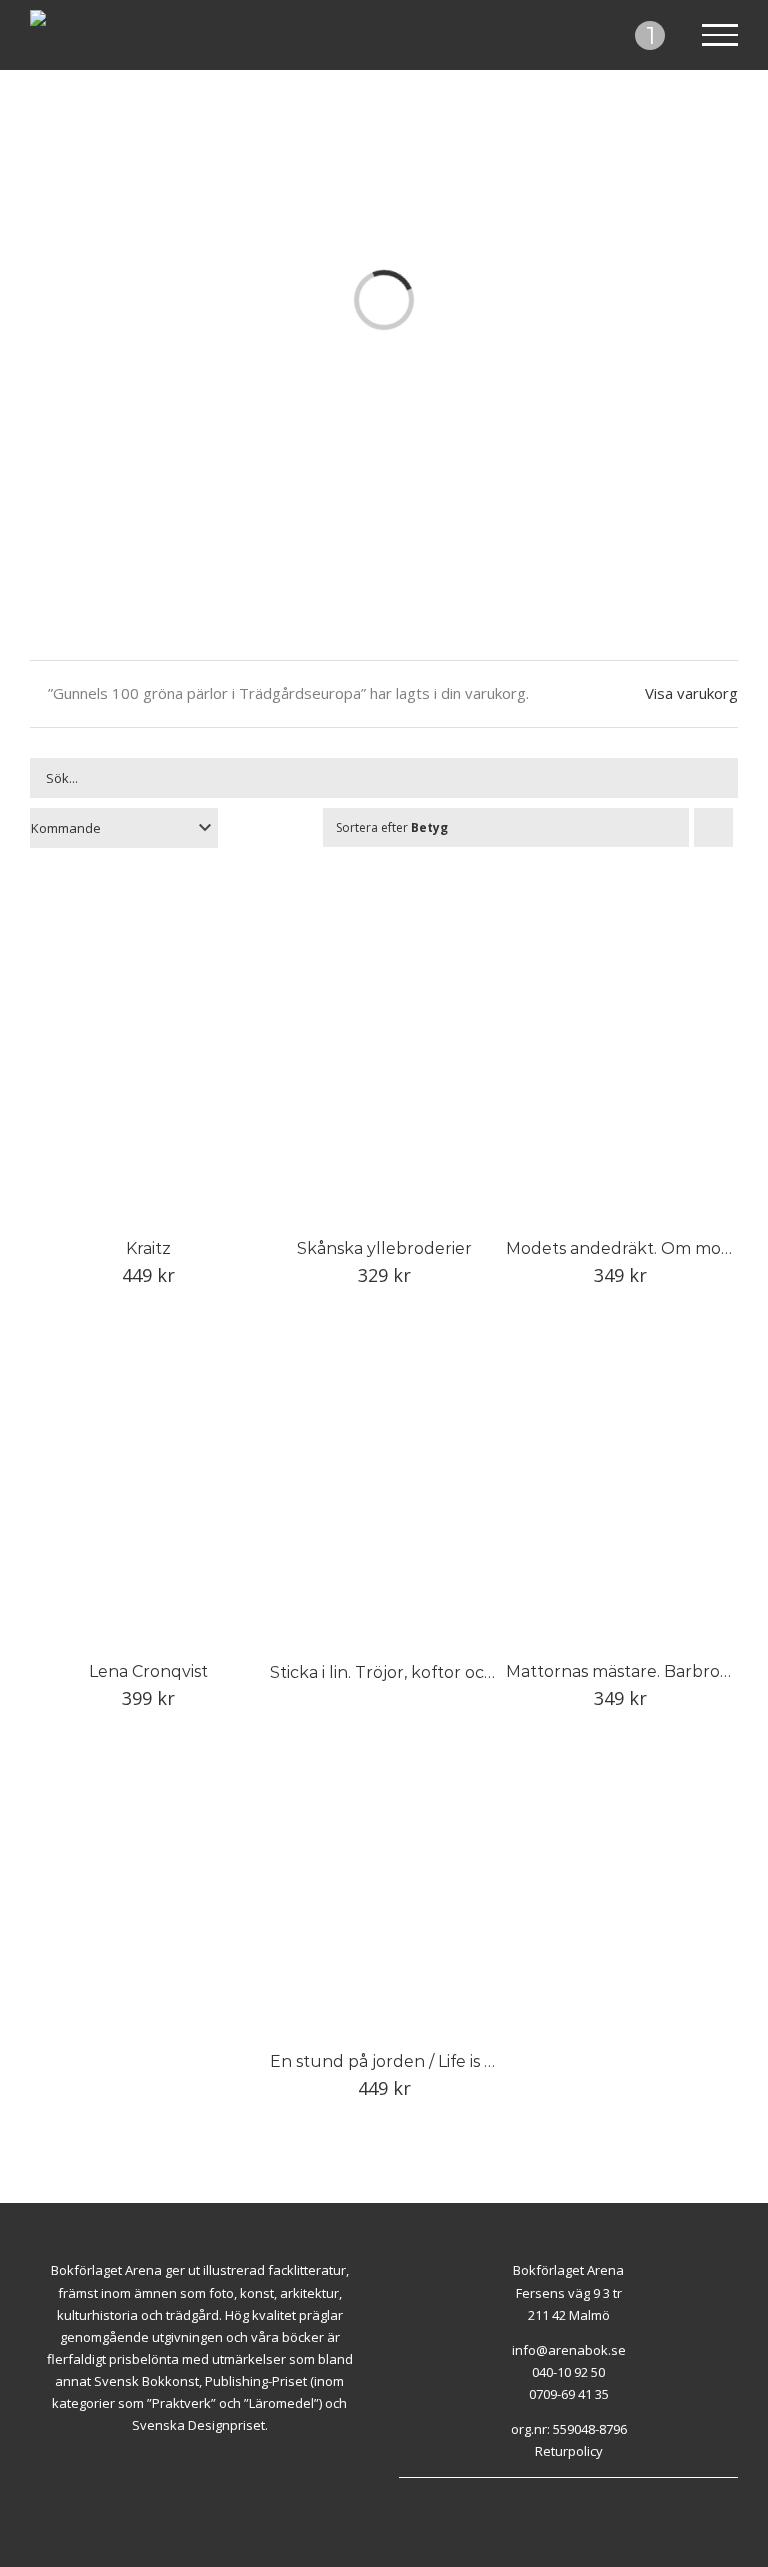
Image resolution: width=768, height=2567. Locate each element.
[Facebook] (557, 2488)
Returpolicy (569, 2451)
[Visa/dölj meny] (720, 35)
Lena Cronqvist (148, 1671)
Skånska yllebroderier (384, 1248)
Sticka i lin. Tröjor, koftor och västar (408, 1672)
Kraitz (148, 1248)
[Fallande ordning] (713, 827)
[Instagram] (580, 2488)
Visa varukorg (691, 693)
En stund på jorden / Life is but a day (415, 2061)
